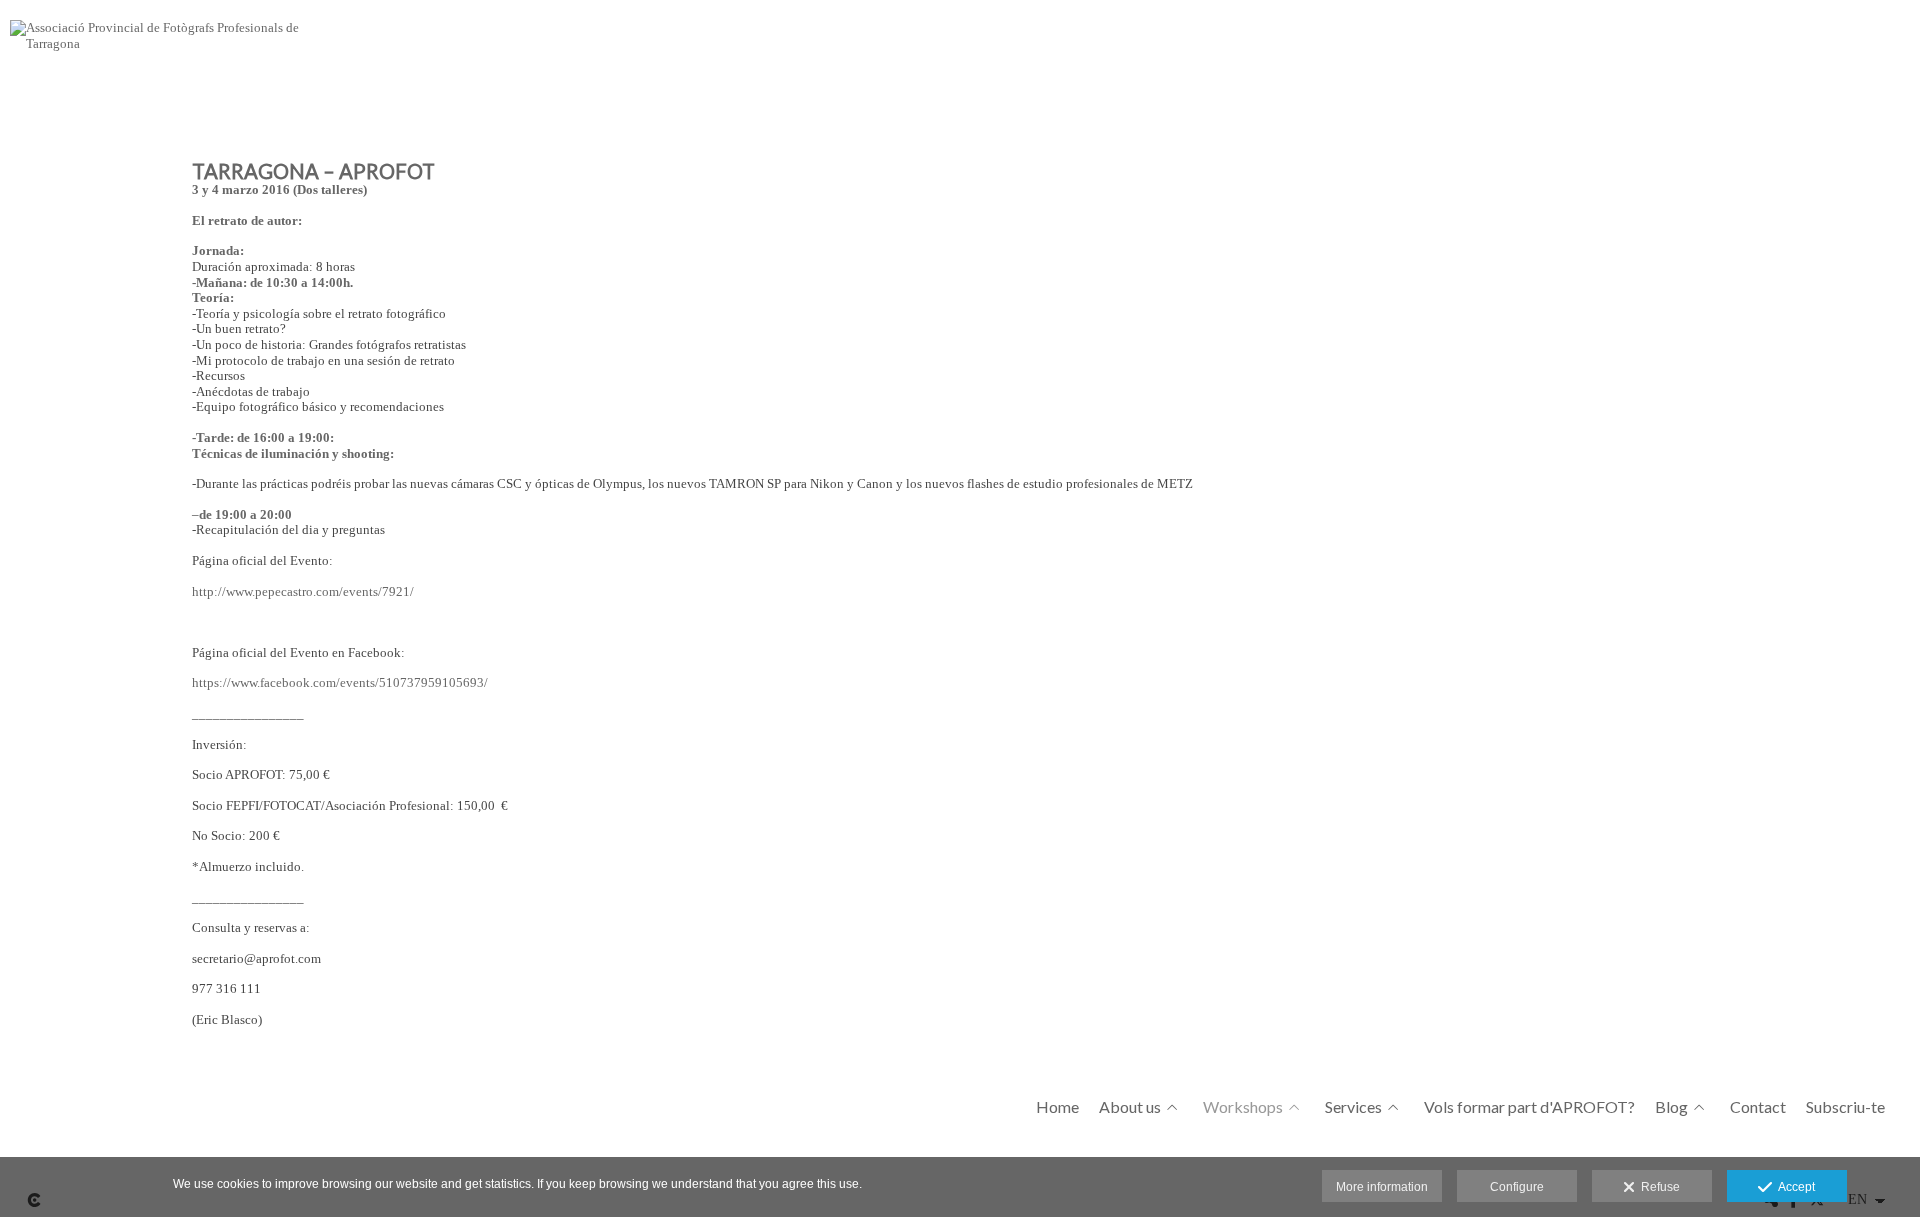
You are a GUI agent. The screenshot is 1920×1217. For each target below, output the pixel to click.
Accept (1793, 1187)
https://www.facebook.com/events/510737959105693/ (340, 682)
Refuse (1657, 1187)
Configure (1517, 1187)
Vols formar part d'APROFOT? (1529, 1107)
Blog (1671, 1107)
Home (1057, 1107)
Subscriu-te (1845, 1107)
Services (1353, 1107)
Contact (1758, 1107)
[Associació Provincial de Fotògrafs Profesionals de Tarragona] (165, 42)
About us (1130, 1107)
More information (1382, 1187)
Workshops (1243, 1107)
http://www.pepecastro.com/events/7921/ (303, 591)
